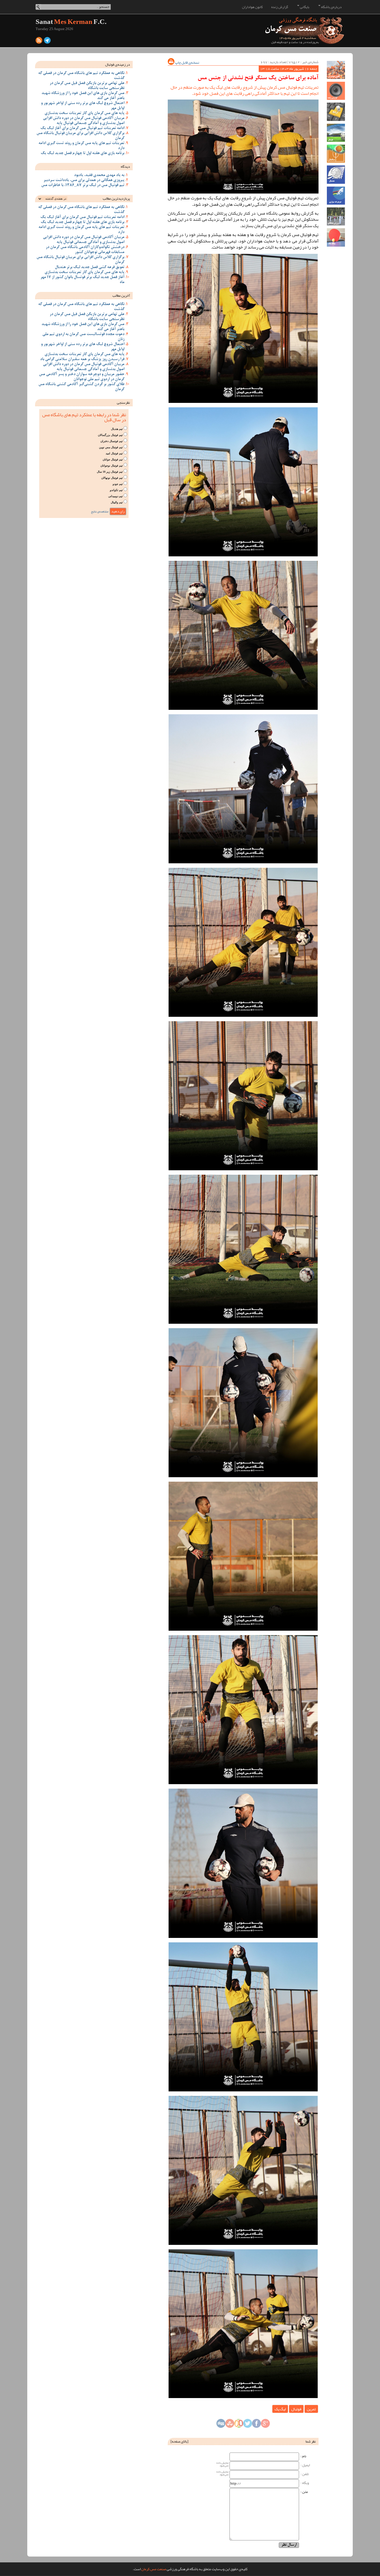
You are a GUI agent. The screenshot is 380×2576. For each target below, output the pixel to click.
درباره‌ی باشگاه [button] (331, 7)
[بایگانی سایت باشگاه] (336, 112)
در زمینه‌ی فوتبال (118, 65)
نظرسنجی (123, 403)
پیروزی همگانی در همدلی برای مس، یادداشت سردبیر (84, 180)
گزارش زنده (280, 7)
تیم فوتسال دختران (112, 441)
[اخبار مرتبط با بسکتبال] (336, 154)
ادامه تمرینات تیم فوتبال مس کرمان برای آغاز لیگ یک (82, 128)
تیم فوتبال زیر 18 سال (110, 472)
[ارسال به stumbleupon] (230, 2425)
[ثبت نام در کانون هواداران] (336, 70)
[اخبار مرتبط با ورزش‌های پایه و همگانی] (336, 216)
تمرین (311, 2409)
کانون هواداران (252, 7)
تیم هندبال (117, 429)
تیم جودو (118, 484)
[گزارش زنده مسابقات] (336, 91)
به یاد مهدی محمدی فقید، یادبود (99, 175)
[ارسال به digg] (221, 2425)
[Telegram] (47, 42)
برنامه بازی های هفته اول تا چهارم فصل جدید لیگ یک (82, 153)
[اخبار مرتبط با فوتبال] (336, 133)
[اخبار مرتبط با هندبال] (336, 174)
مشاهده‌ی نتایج (100, 511)
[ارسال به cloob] (239, 2425)
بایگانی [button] (304, 7)
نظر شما (311, 2441)
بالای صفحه (179, 2441)
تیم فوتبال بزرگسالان (110, 435)
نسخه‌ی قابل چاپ (187, 63)
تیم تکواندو (116, 490)
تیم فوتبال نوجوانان (112, 466)
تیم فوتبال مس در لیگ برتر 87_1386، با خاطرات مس (83, 185)
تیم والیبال (117, 502)
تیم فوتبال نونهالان (112, 478)
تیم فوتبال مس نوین (111, 447)
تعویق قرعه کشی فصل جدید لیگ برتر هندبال (90, 267)
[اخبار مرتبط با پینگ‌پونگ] (336, 237)
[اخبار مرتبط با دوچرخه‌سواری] (336, 196)
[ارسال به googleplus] (265, 2425)
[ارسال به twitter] (248, 2425)
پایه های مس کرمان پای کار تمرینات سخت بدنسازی (84, 113)
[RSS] (39, 42)
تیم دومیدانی (115, 496)
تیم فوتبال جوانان (113, 459)
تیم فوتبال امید (114, 453)
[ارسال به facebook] (256, 2425)
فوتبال (296, 2409)
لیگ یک (280, 2409)
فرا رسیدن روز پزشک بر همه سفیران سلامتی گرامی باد (82, 360)
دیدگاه (125, 167)
